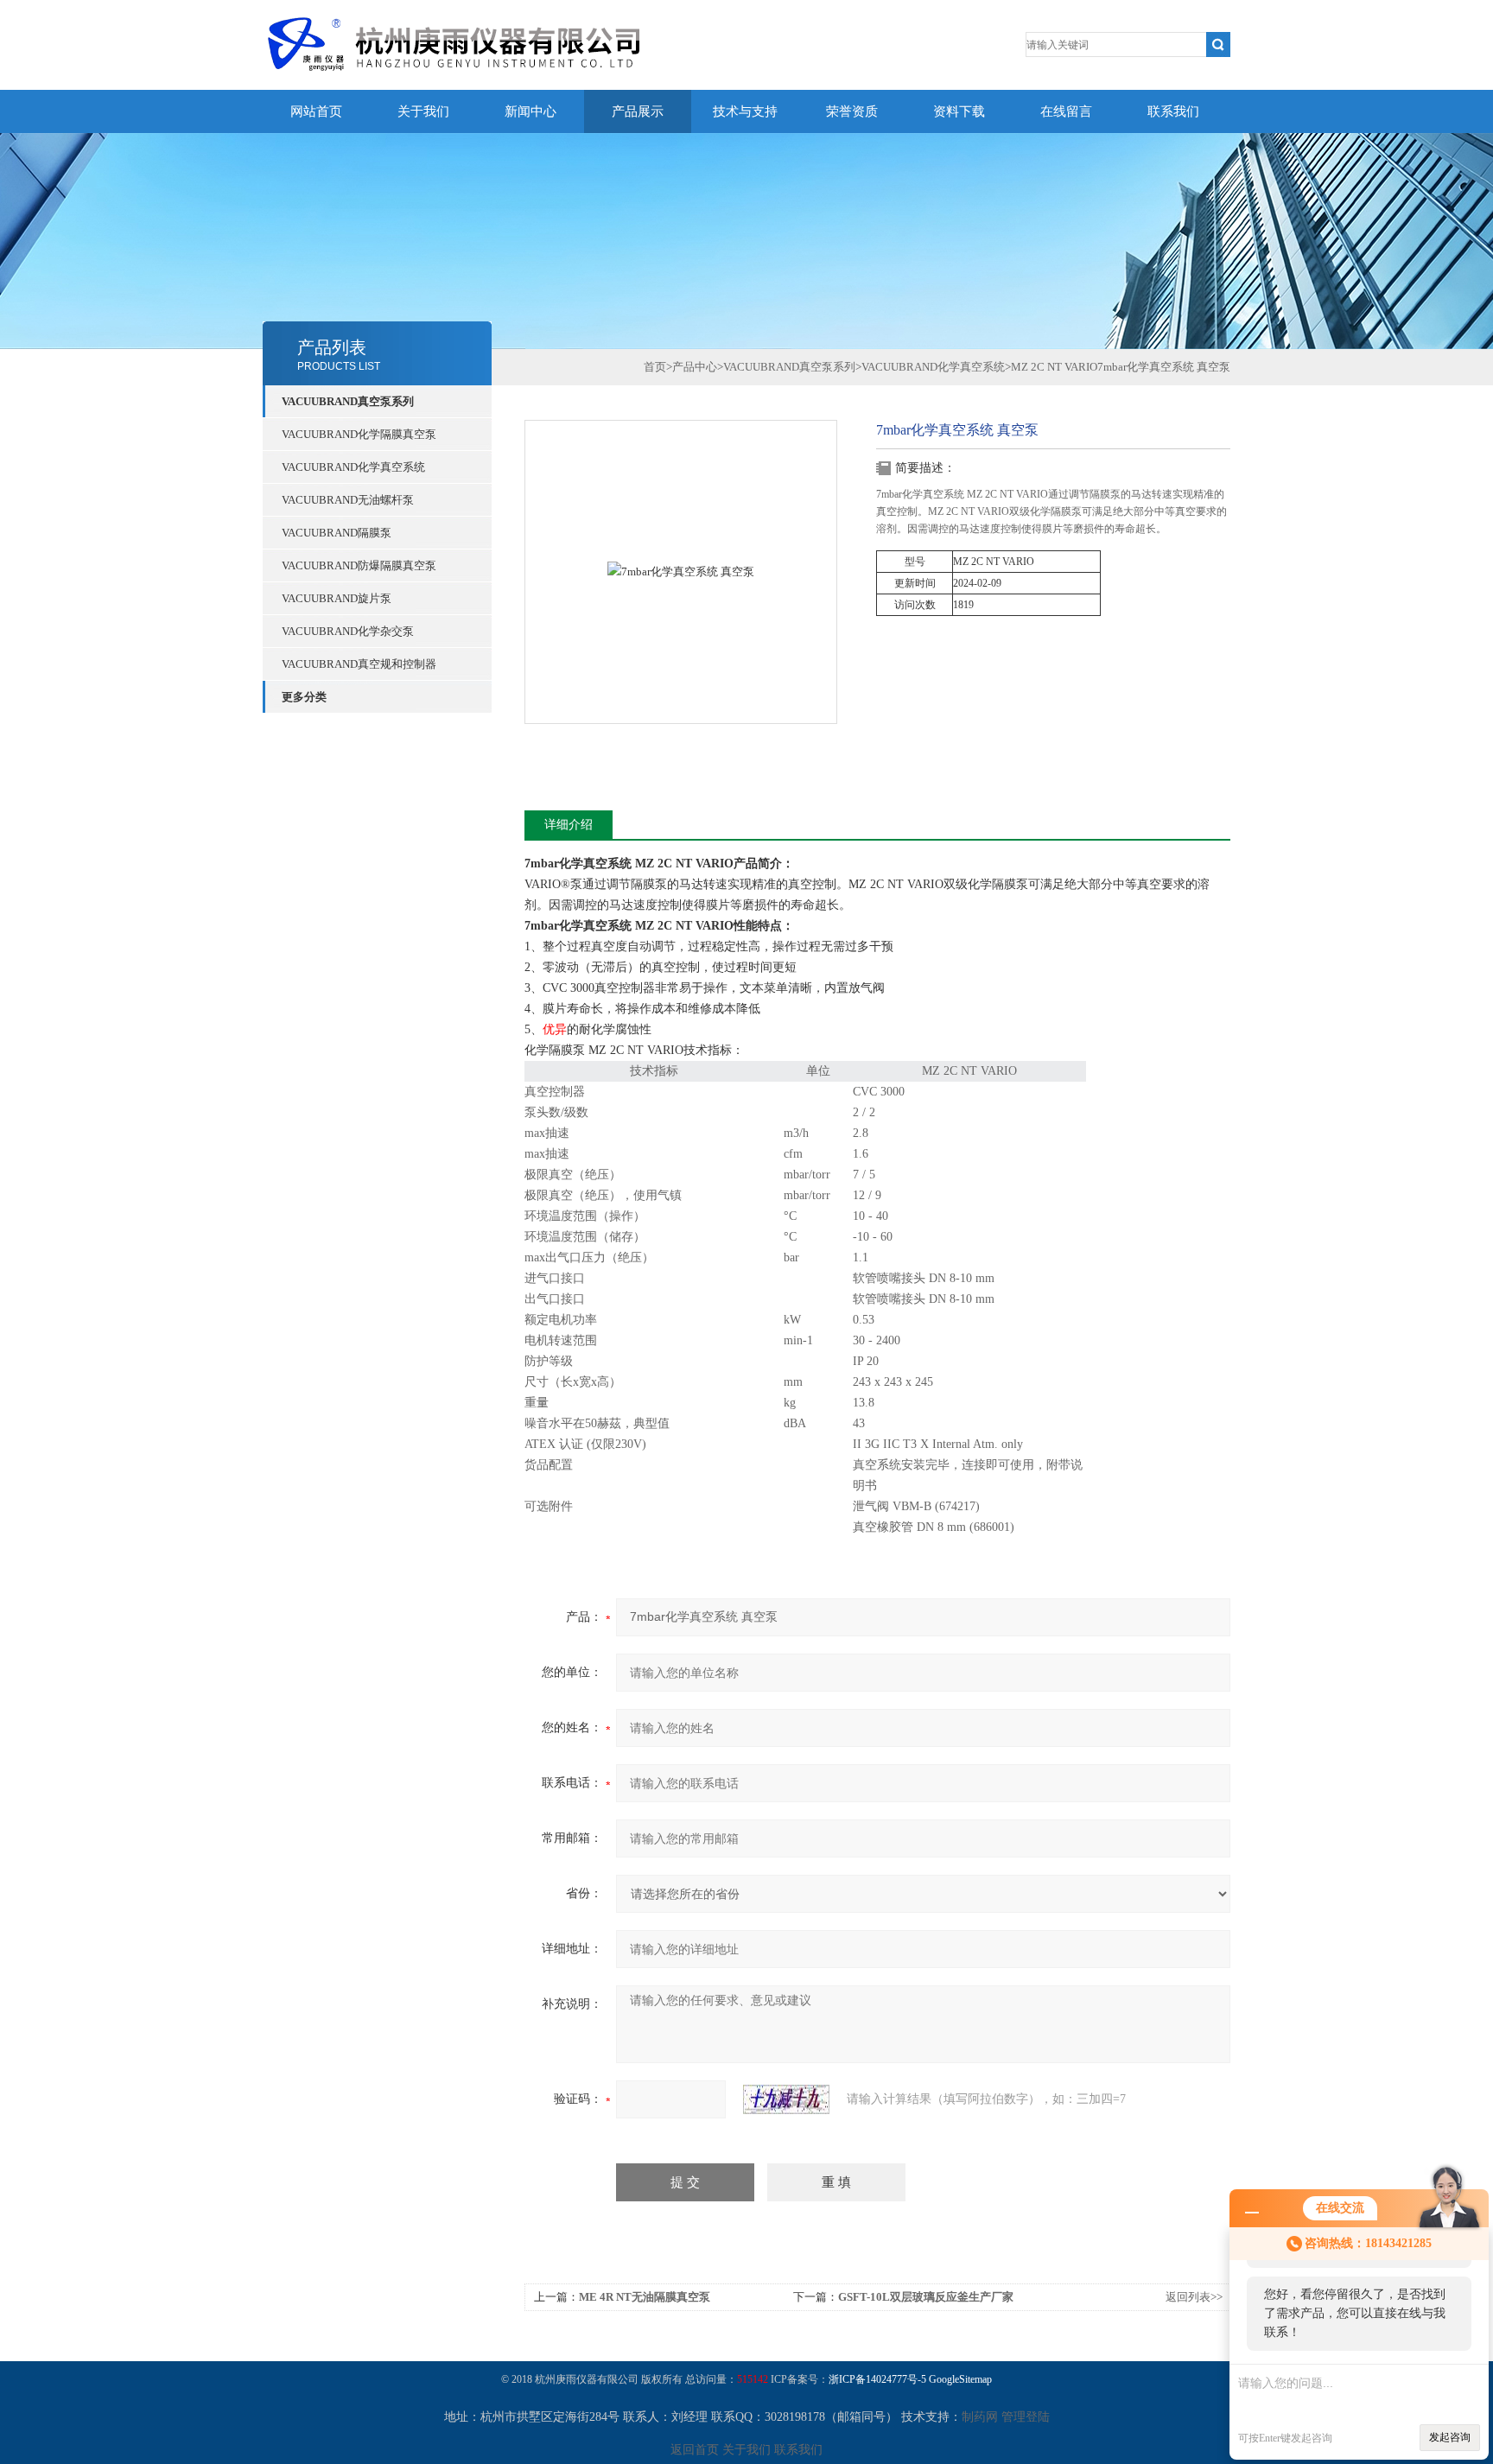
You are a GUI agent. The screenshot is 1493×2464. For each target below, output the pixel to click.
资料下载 (959, 111)
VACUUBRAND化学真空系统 (353, 467)
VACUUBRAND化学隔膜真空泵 (359, 434)
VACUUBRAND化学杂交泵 (348, 631)
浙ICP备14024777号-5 (877, 2379)
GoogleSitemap (960, 2379)
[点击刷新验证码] (786, 2099)
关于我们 (423, 111)
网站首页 (316, 111)
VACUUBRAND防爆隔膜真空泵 (359, 565)
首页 (655, 367)
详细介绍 (569, 825)
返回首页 (695, 2450)
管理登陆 (1026, 2417)
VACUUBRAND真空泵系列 (348, 401)
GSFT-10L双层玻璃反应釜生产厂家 (926, 2297)
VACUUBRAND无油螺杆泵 (348, 500)
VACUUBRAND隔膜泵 (337, 533)
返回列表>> (1194, 2297)
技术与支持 (745, 111)
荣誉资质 (852, 111)
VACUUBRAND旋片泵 (337, 598)
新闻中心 (530, 111)
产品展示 (638, 111)
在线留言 (1066, 111)
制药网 (980, 2417)
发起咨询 (1450, 2437)
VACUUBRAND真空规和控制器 (359, 664)
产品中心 (695, 367)
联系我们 (1173, 111)
